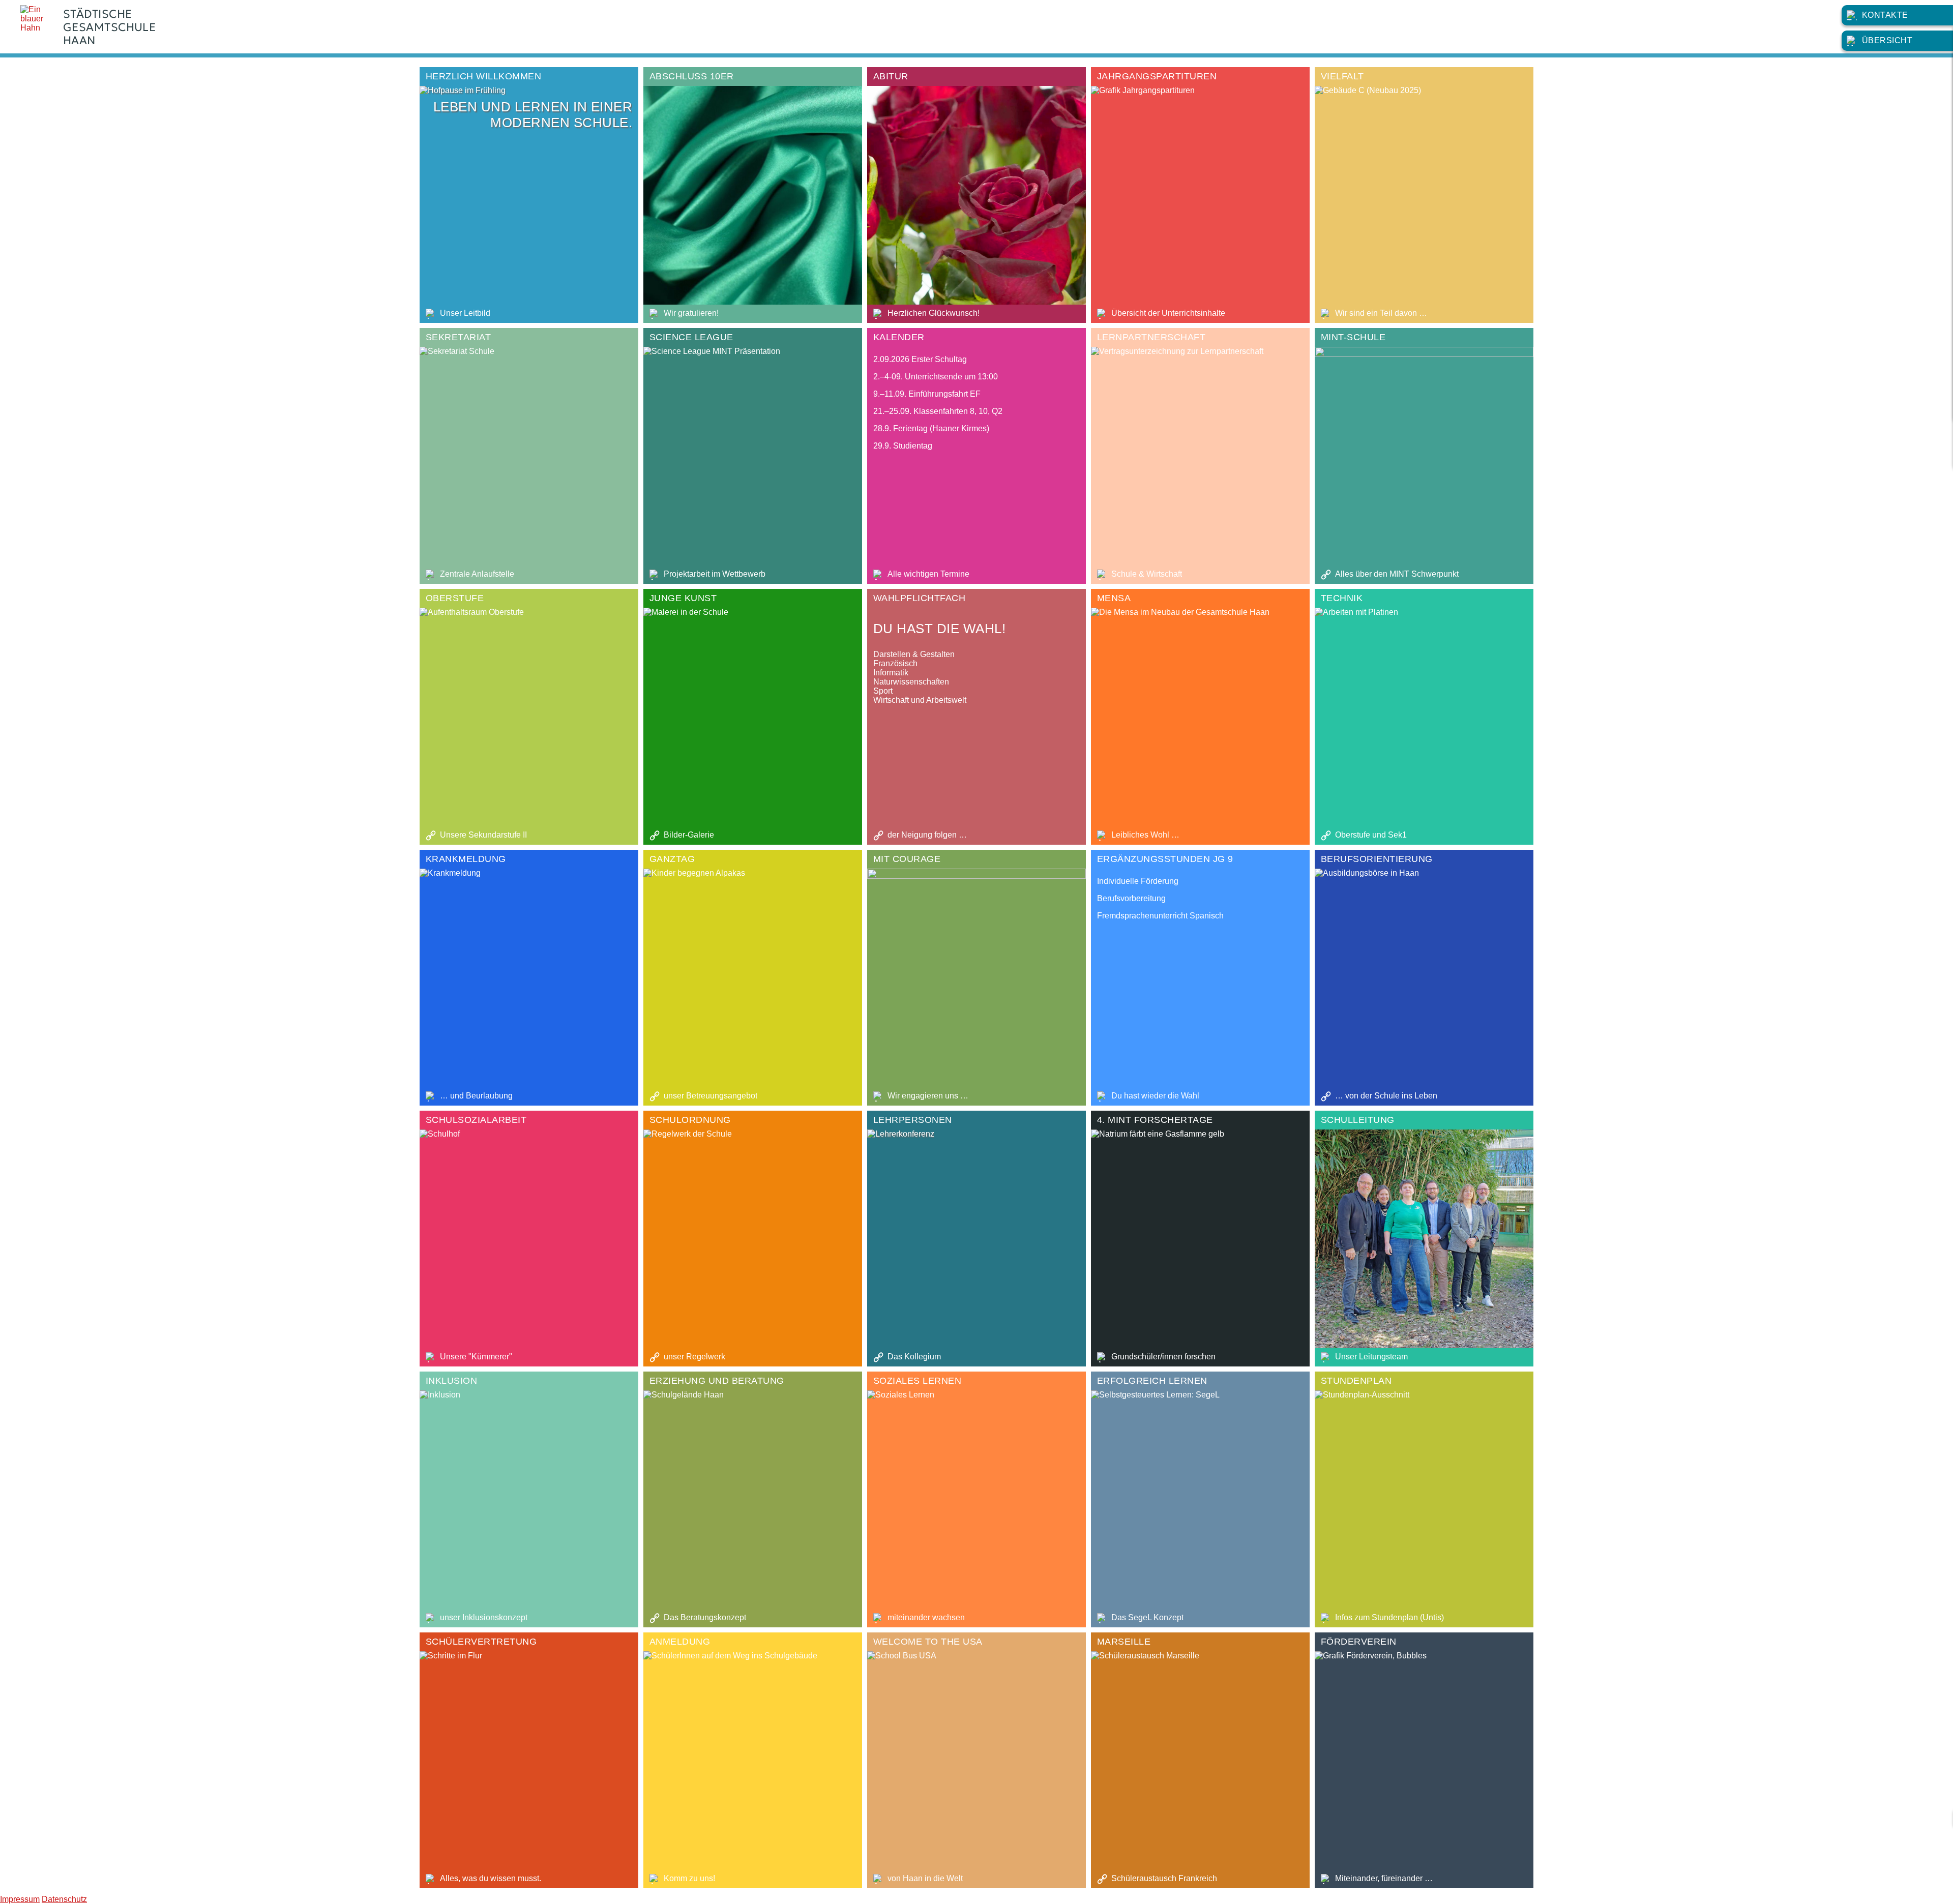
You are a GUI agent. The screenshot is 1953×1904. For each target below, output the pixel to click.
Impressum (20, 1899)
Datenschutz (64, 1899)
